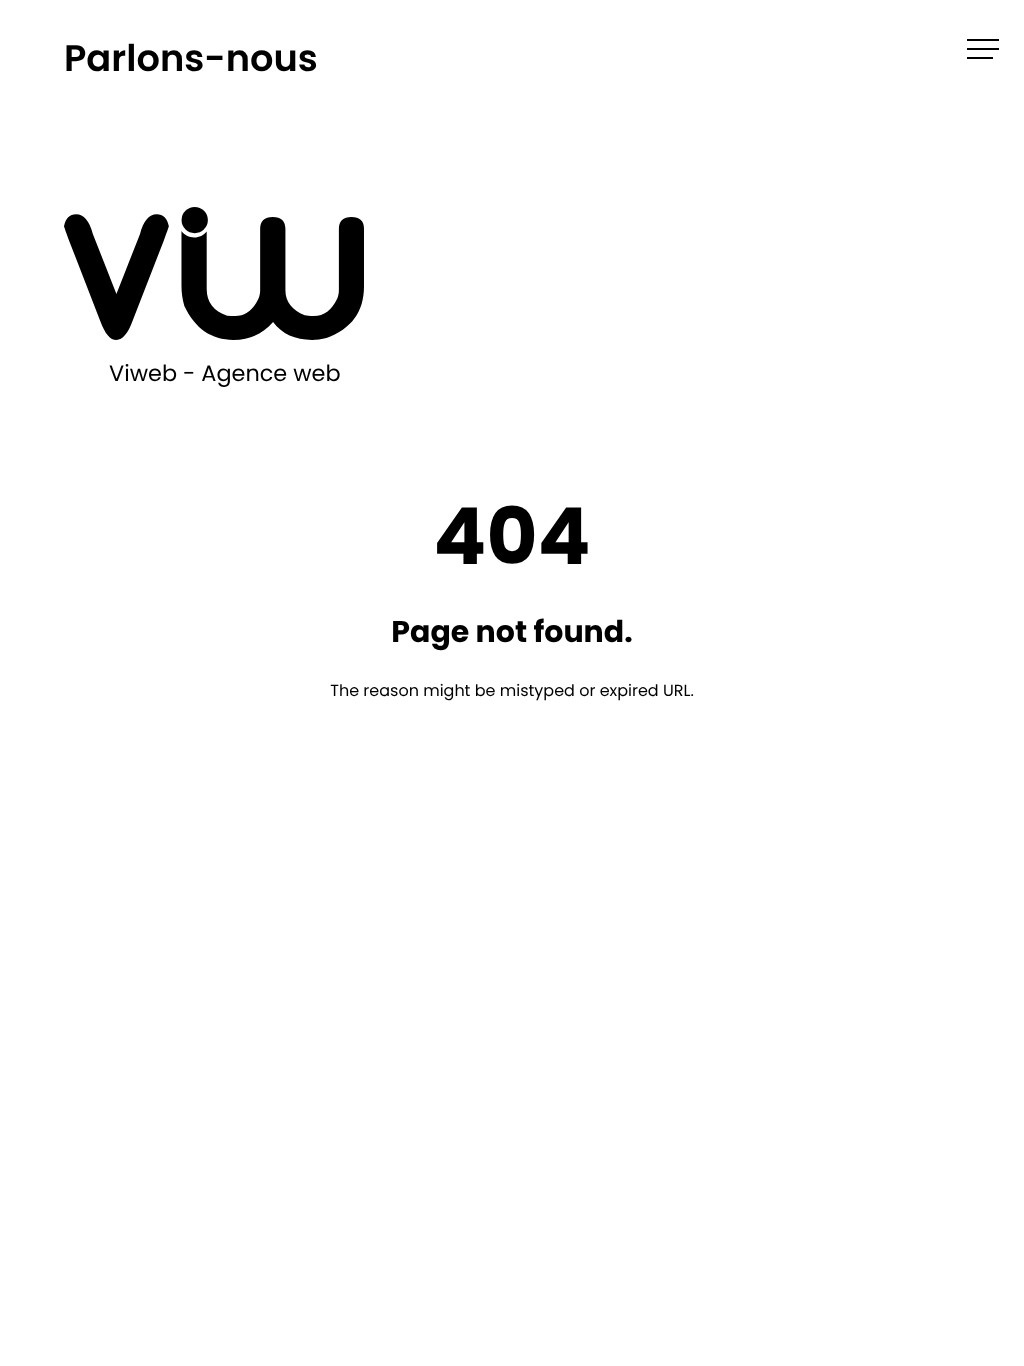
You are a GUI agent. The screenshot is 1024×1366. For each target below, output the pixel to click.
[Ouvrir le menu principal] (983, 49)
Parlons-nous (191, 58)
